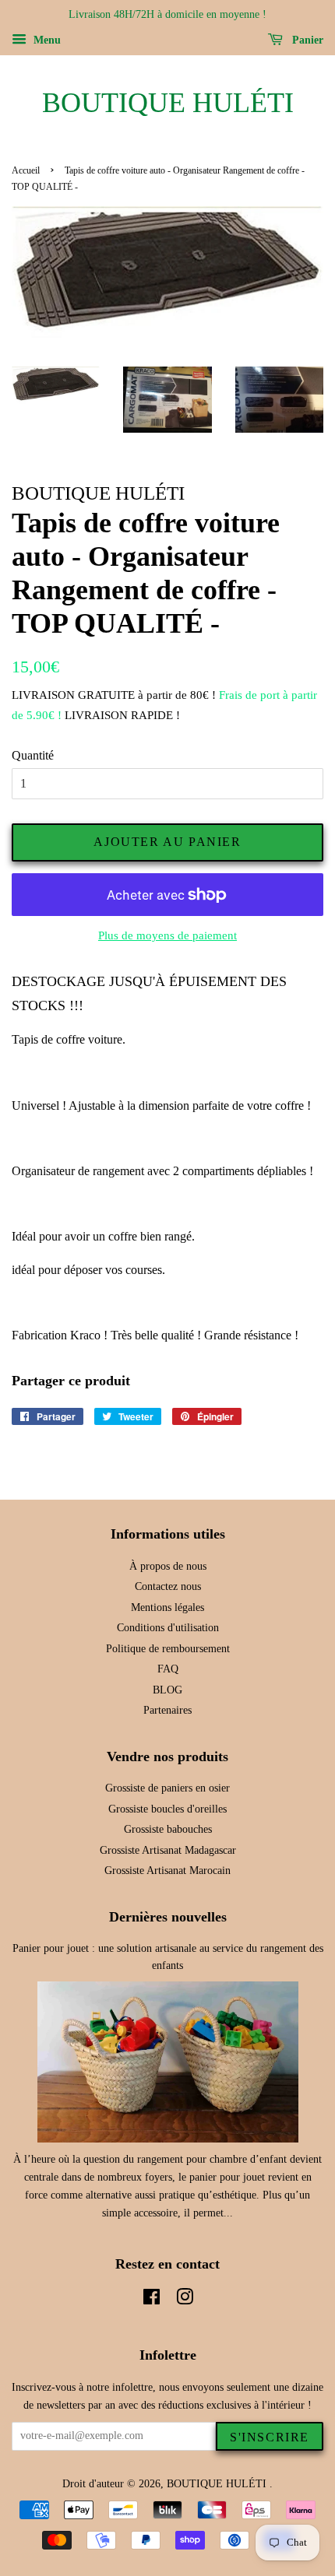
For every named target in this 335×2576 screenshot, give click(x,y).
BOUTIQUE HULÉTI (168, 103)
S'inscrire (270, 2437)
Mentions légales (167, 1607)
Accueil (26, 170)
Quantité (33, 755)
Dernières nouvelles (168, 1917)
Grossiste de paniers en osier (167, 1788)
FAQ (168, 1669)
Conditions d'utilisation (168, 1628)
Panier (306, 40)
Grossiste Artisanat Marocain (167, 1871)
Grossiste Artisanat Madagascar (168, 1850)
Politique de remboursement (168, 1649)
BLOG (167, 1690)
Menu (46, 40)
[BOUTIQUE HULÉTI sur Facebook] (152, 2300)
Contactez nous (168, 1586)
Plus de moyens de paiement (167, 935)
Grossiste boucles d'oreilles (167, 1809)
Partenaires (167, 1710)
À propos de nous (168, 1566)
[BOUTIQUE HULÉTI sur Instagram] (185, 2300)
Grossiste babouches (168, 1829)
